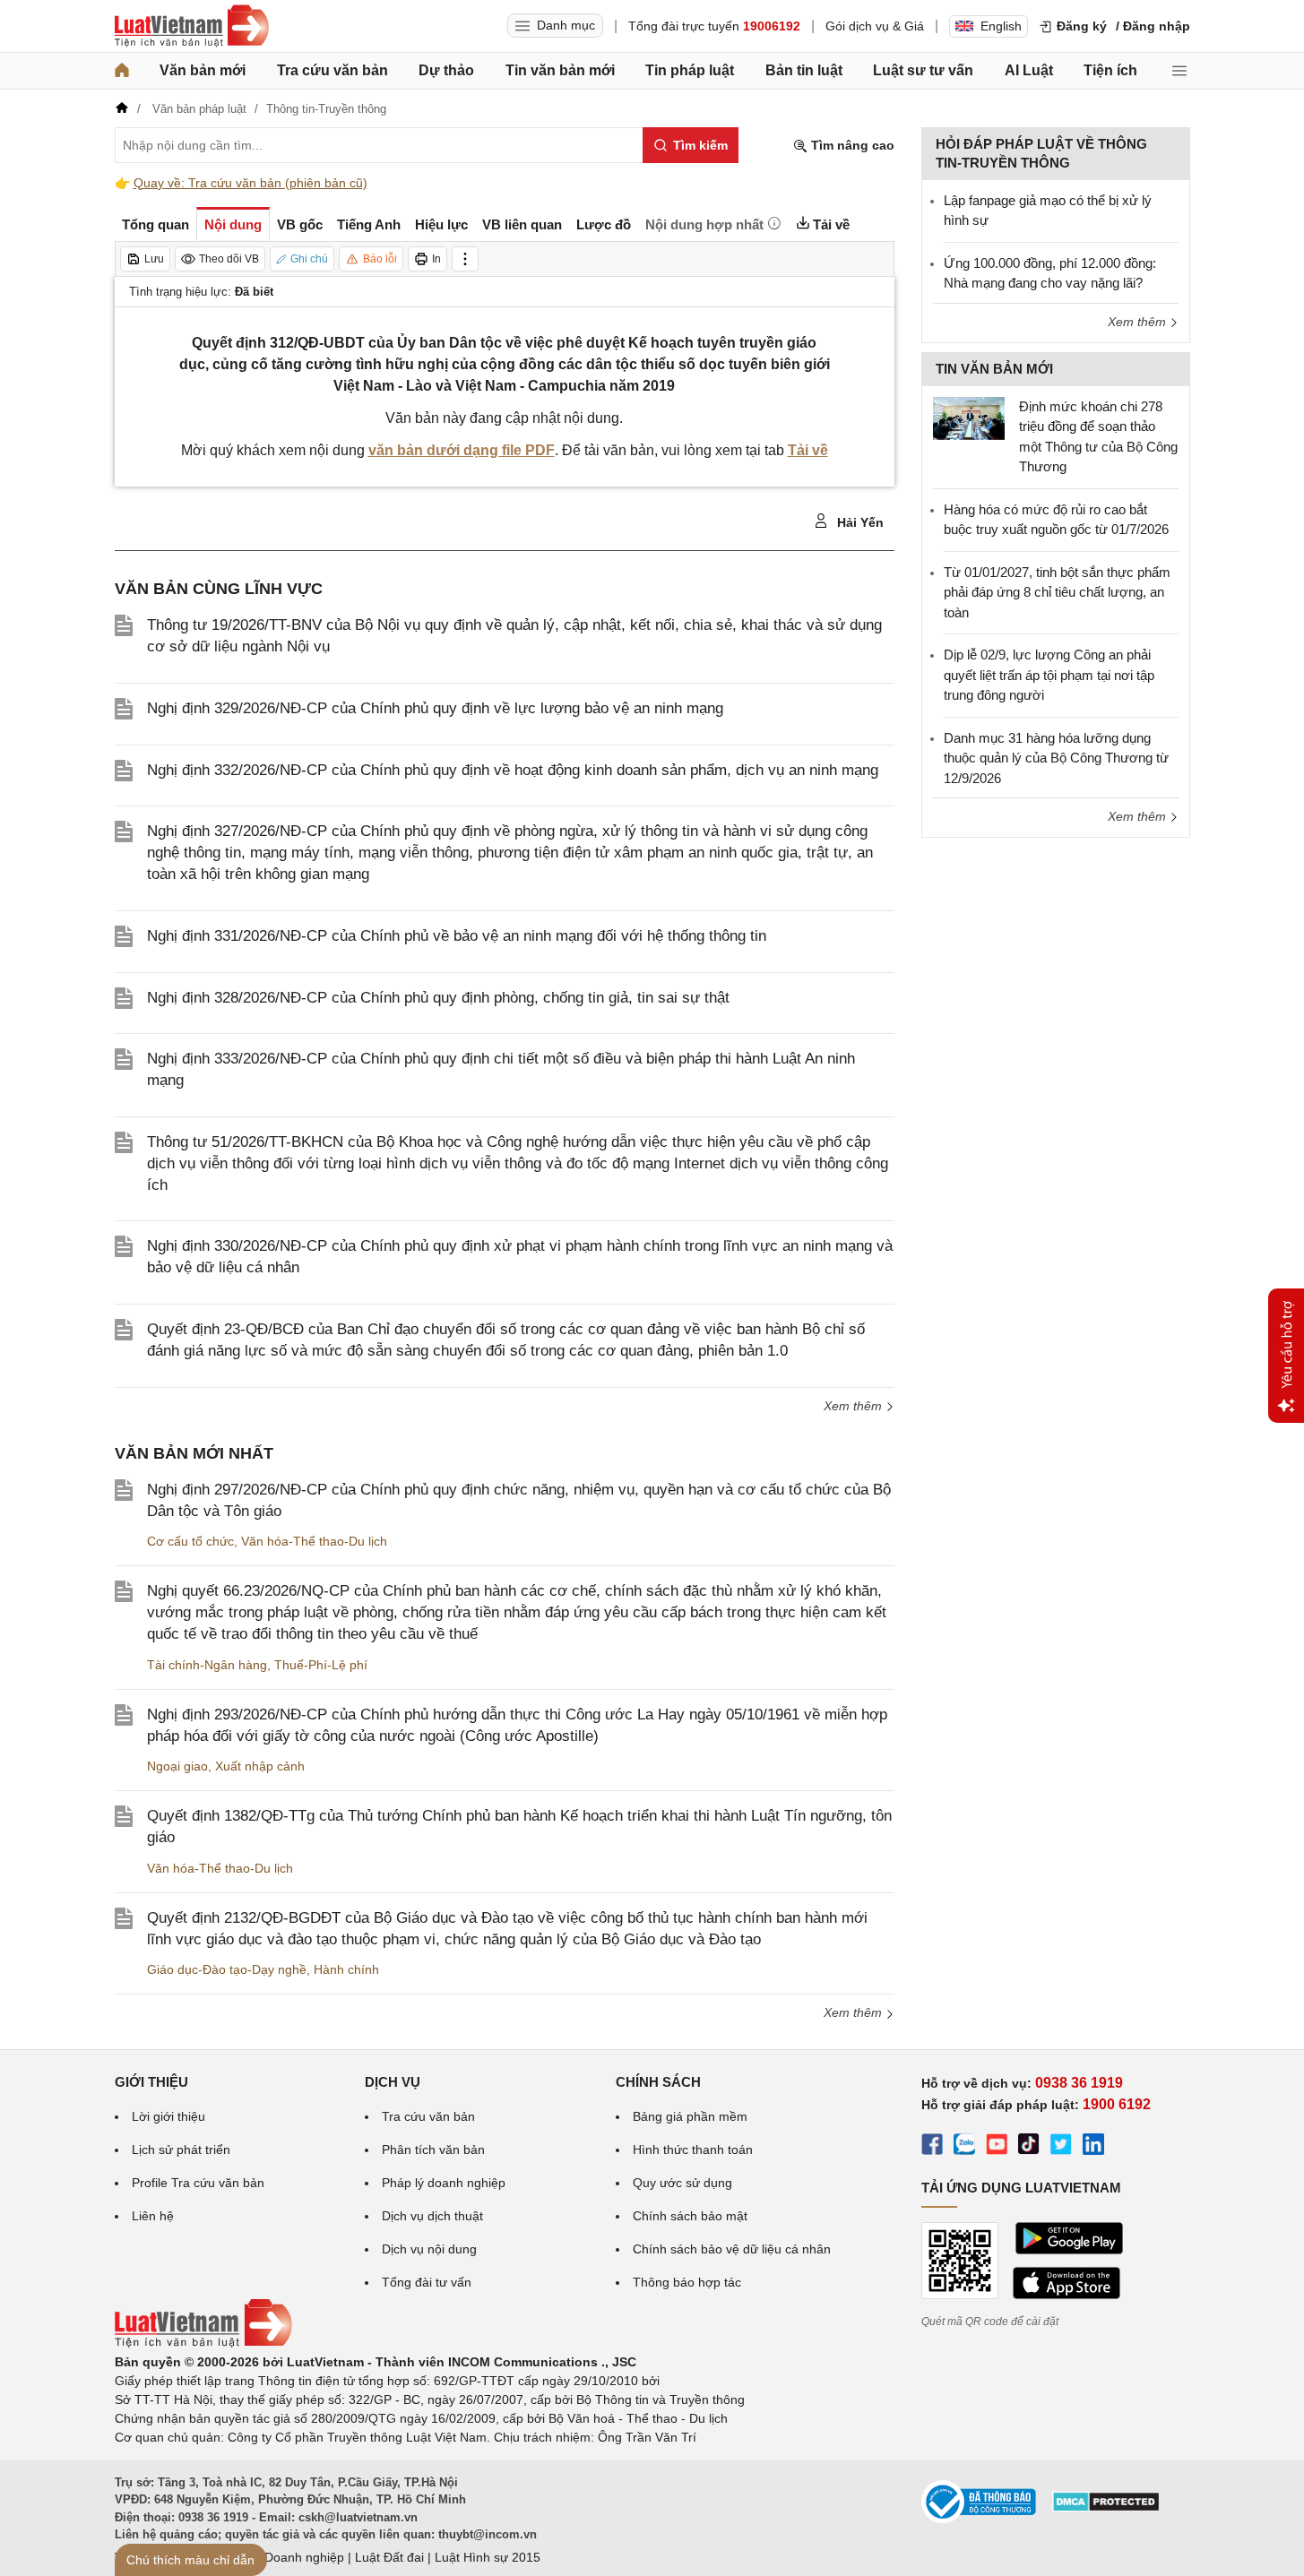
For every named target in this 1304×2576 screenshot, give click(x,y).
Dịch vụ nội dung (429, 2249)
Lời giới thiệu (168, 2116)
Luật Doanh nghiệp (290, 2557)
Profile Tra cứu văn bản (198, 2183)
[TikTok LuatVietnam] (1029, 2147)
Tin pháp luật (690, 70)
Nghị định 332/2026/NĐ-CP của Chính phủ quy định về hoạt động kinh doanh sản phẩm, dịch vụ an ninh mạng (513, 770)
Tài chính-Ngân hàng (207, 1665)
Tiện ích (1110, 70)
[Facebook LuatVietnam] (932, 2147)
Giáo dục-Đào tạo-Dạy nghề (227, 1969)
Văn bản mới (203, 70)
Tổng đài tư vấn (427, 2282)
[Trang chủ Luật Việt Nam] (192, 26)
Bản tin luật (804, 70)
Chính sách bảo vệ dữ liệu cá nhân (732, 2249)
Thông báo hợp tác (687, 2282)
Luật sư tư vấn (923, 70)
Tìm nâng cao (851, 145)
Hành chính (346, 1969)
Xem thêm (855, 1406)
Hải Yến (859, 522)
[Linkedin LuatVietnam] (1093, 2147)
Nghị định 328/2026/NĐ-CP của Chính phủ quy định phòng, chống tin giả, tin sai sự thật (438, 998)
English (1001, 26)
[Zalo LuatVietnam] (964, 2147)
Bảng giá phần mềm (690, 2116)
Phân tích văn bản (433, 2150)
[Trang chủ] (122, 71)
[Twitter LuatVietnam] (1061, 2147)
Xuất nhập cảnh (260, 1766)
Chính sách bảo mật (690, 2216)
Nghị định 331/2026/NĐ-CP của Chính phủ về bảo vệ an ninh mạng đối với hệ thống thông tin (457, 936)
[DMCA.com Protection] (1106, 2508)
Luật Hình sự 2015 (488, 2557)
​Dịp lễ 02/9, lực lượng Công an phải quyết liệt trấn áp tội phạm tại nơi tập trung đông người (1049, 675)
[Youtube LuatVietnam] (997, 2147)
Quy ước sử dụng (682, 2183)
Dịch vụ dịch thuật (432, 2216)
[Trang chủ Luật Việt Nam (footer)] (203, 2343)
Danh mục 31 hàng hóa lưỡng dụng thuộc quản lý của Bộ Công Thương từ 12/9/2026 (1056, 758)
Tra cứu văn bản (332, 70)
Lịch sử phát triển (181, 2150)
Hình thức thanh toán (693, 2150)
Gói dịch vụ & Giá (875, 26)
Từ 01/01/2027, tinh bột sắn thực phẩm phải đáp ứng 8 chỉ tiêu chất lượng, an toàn (1057, 592)
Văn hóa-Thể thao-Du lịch (314, 1541)
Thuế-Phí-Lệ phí (321, 1665)
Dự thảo (446, 70)
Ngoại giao (177, 1766)
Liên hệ (153, 2216)
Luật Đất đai (389, 2557)
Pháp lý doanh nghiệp (444, 2183)
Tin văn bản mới (560, 70)
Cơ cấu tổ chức (190, 1541)
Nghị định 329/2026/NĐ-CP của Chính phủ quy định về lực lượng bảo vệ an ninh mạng (435, 708)
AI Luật (1029, 70)
